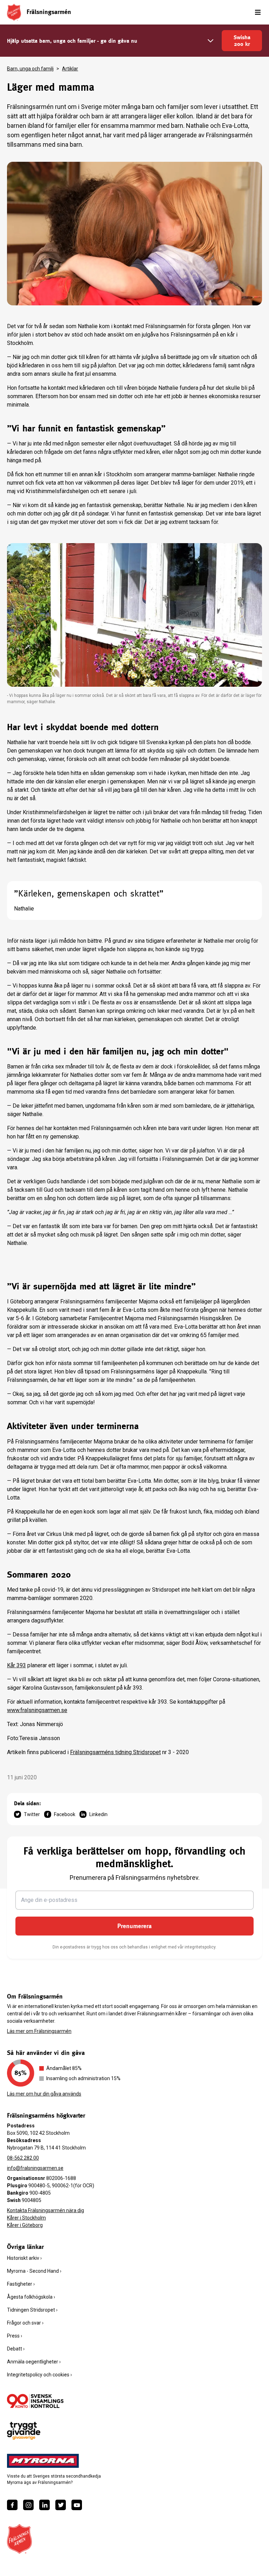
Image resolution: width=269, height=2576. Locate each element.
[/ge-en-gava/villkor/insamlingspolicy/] (35, 2401)
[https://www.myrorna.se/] (43, 2461)
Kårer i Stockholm (26, 2218)
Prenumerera (134, 1926)
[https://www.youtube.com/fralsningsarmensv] (77, 2505)
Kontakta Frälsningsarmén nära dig (46, 2210)
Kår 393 (16, 1665)
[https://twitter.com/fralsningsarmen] (61, 2505)
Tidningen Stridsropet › (32, 2310)
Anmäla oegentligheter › (34, 2362)
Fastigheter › (21, 2284)
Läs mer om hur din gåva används (44, 2094)
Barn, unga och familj (30, 69)
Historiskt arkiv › (24, 2258)
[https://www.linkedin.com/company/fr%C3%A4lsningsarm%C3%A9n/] (44, 2505)
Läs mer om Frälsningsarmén (39, 2031)
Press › (15, 2336)
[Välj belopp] (211, 41)
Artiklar (70, 69)
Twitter (32, 1814)
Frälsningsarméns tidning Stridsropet (115, 1752)
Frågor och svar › (25, 2323)
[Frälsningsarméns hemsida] (14, 12)
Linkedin (98, 1814)
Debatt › (16, 2349)
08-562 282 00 (23, 2158)
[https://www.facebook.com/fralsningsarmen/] (12, 2505)
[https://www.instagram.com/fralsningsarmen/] (28, 2505)
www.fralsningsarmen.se (37, 1710)
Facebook (65, 1814)
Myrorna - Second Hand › (34, 2271)
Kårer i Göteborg (25, 2225)
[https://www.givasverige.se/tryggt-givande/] (24, 2431)
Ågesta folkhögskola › (31, 2297)
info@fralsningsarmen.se (35, 2168)
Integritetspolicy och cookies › (39, 2375)
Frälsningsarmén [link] (49, 12)
